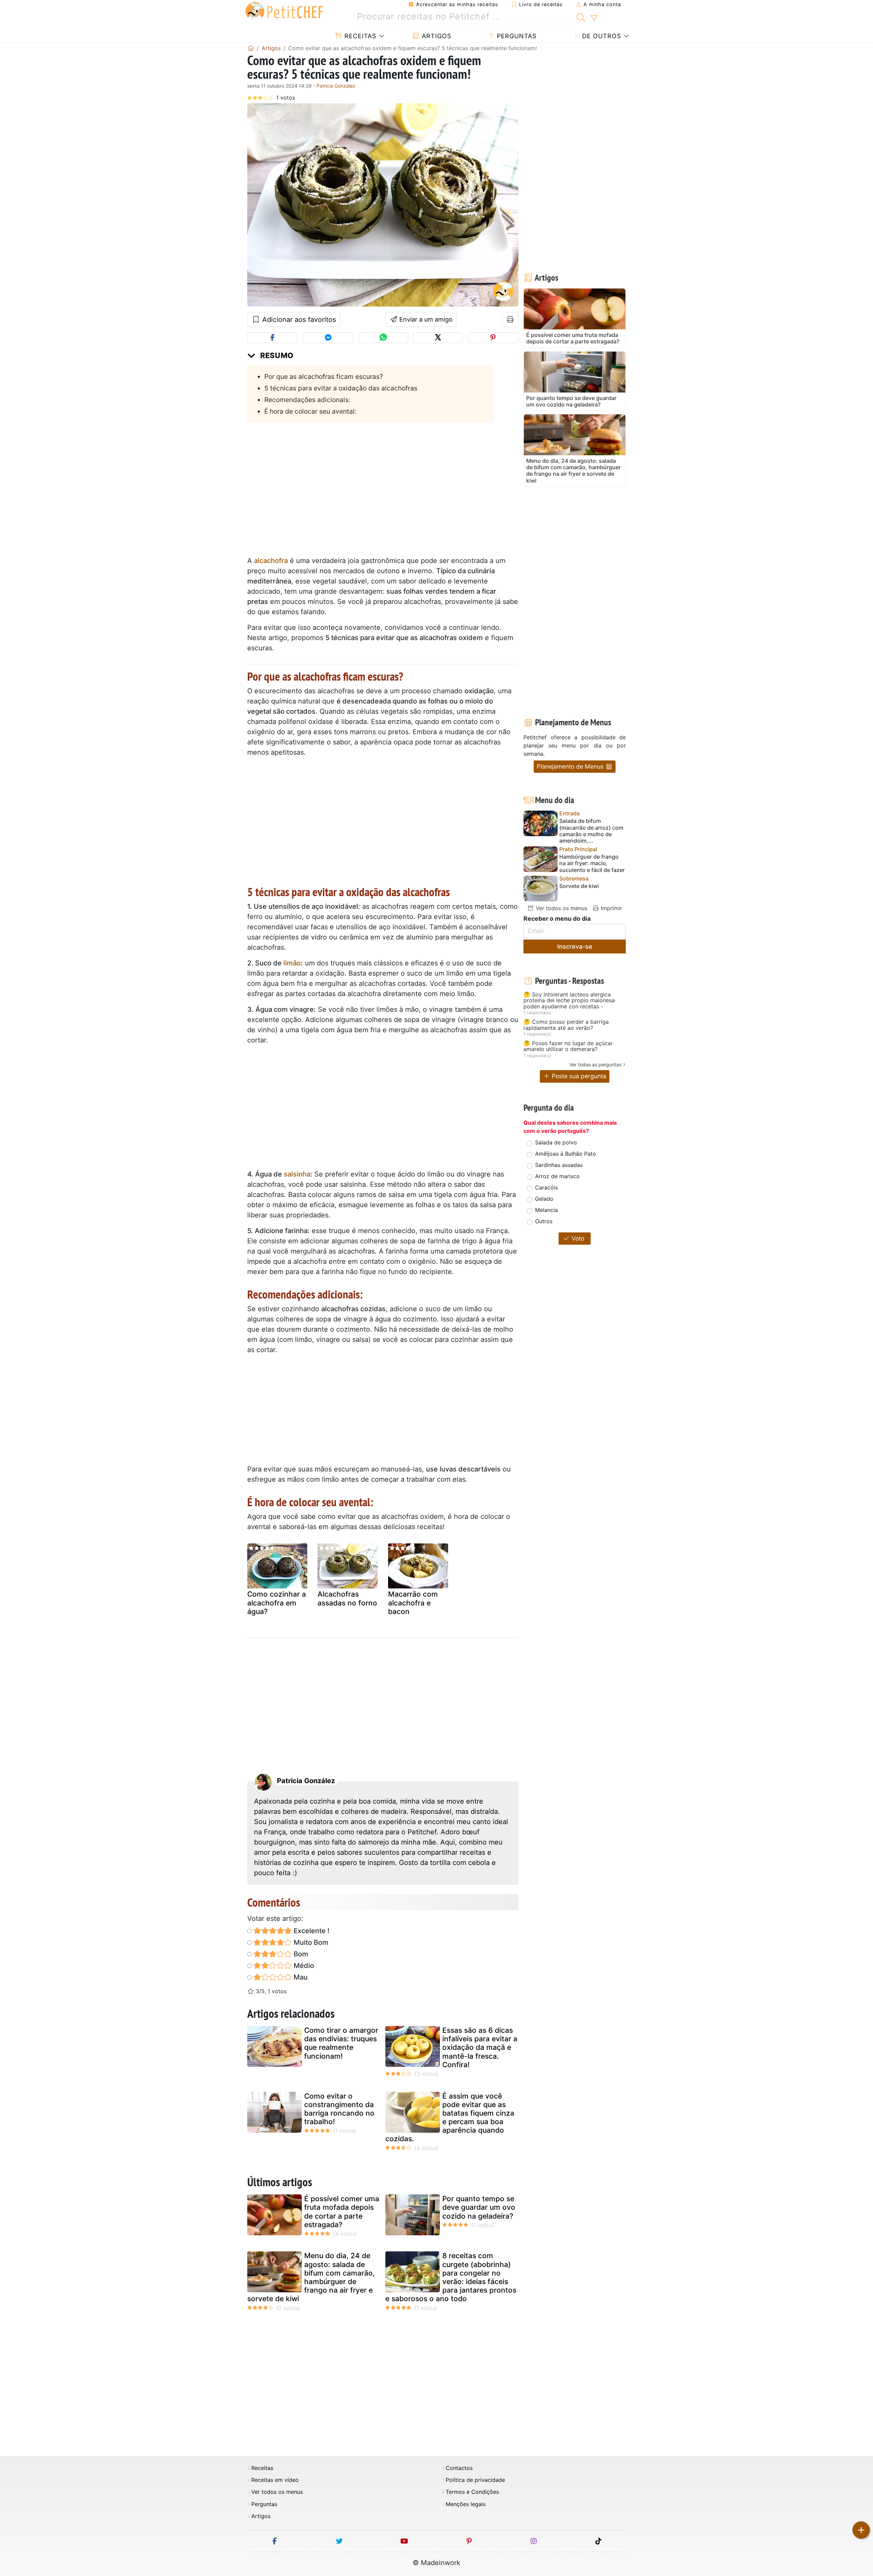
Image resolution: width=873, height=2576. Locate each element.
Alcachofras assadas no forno (347, 1598)
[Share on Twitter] (438, 338)
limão (292, 963)
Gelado (544, 1199)
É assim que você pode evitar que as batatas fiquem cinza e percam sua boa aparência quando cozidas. (450, 2118)
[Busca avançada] (594, 18)
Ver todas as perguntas (595, 1064)
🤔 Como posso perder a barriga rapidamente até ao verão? (566, 1025)
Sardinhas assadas (559, 1165)
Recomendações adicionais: (307, 400)
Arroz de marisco (557, 1176)
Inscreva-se (575, 946)
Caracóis (546, 1187)
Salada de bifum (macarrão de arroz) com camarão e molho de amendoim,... (591, 831)
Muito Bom (310, 1942)
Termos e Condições (472, 2492)
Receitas (359, 36)
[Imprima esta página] (510, 320)
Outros (544, 1221)
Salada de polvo (556, 1142)
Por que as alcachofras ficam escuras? (324, 376)
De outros (601, 36)
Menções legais (466, 2504)
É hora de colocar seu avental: (310, 411)
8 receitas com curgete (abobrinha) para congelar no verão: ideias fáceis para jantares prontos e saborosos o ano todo (451, 2277)
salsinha (297, 1174)
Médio (303, 1966)
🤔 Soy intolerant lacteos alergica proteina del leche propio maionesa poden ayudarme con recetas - (569, 1001)
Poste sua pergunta (578, 1076)
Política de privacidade (475, 2480)
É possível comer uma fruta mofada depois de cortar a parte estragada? (342, 2212)
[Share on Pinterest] (493, 338)
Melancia (546, 1210)
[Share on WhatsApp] (383, 338)
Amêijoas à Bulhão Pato (566, 1154)
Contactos (459, 2468)
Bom (300, 1954)
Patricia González (336, 86)
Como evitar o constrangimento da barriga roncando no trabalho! (339, 2109)
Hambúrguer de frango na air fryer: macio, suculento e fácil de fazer (592, 863)
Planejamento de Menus (571, 766)
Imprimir (611, 908)
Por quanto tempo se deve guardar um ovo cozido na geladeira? (479, 2207)
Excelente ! (311, 1931)
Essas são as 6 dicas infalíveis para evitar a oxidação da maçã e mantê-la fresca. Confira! (480, 2047)
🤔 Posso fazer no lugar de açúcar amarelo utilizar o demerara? (568, 1046)
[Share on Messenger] (328, 338)
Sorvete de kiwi (579, 886)
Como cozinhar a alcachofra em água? (277, 1603)
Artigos (435, 36)
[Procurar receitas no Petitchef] (581, 17)
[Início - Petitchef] (251, 48)
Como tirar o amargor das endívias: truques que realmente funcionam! (341, 2043)
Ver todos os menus (561, 908)
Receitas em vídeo (275, 2480)
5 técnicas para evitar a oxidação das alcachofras (341, 388)
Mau (300, 1977)
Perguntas (516, 36)
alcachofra (271, 561)
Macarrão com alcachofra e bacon (413, 1603)
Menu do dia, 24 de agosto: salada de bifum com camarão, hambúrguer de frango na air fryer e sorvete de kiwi (311, 2277)
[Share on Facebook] (272, 338)
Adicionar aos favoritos (298, 320)
